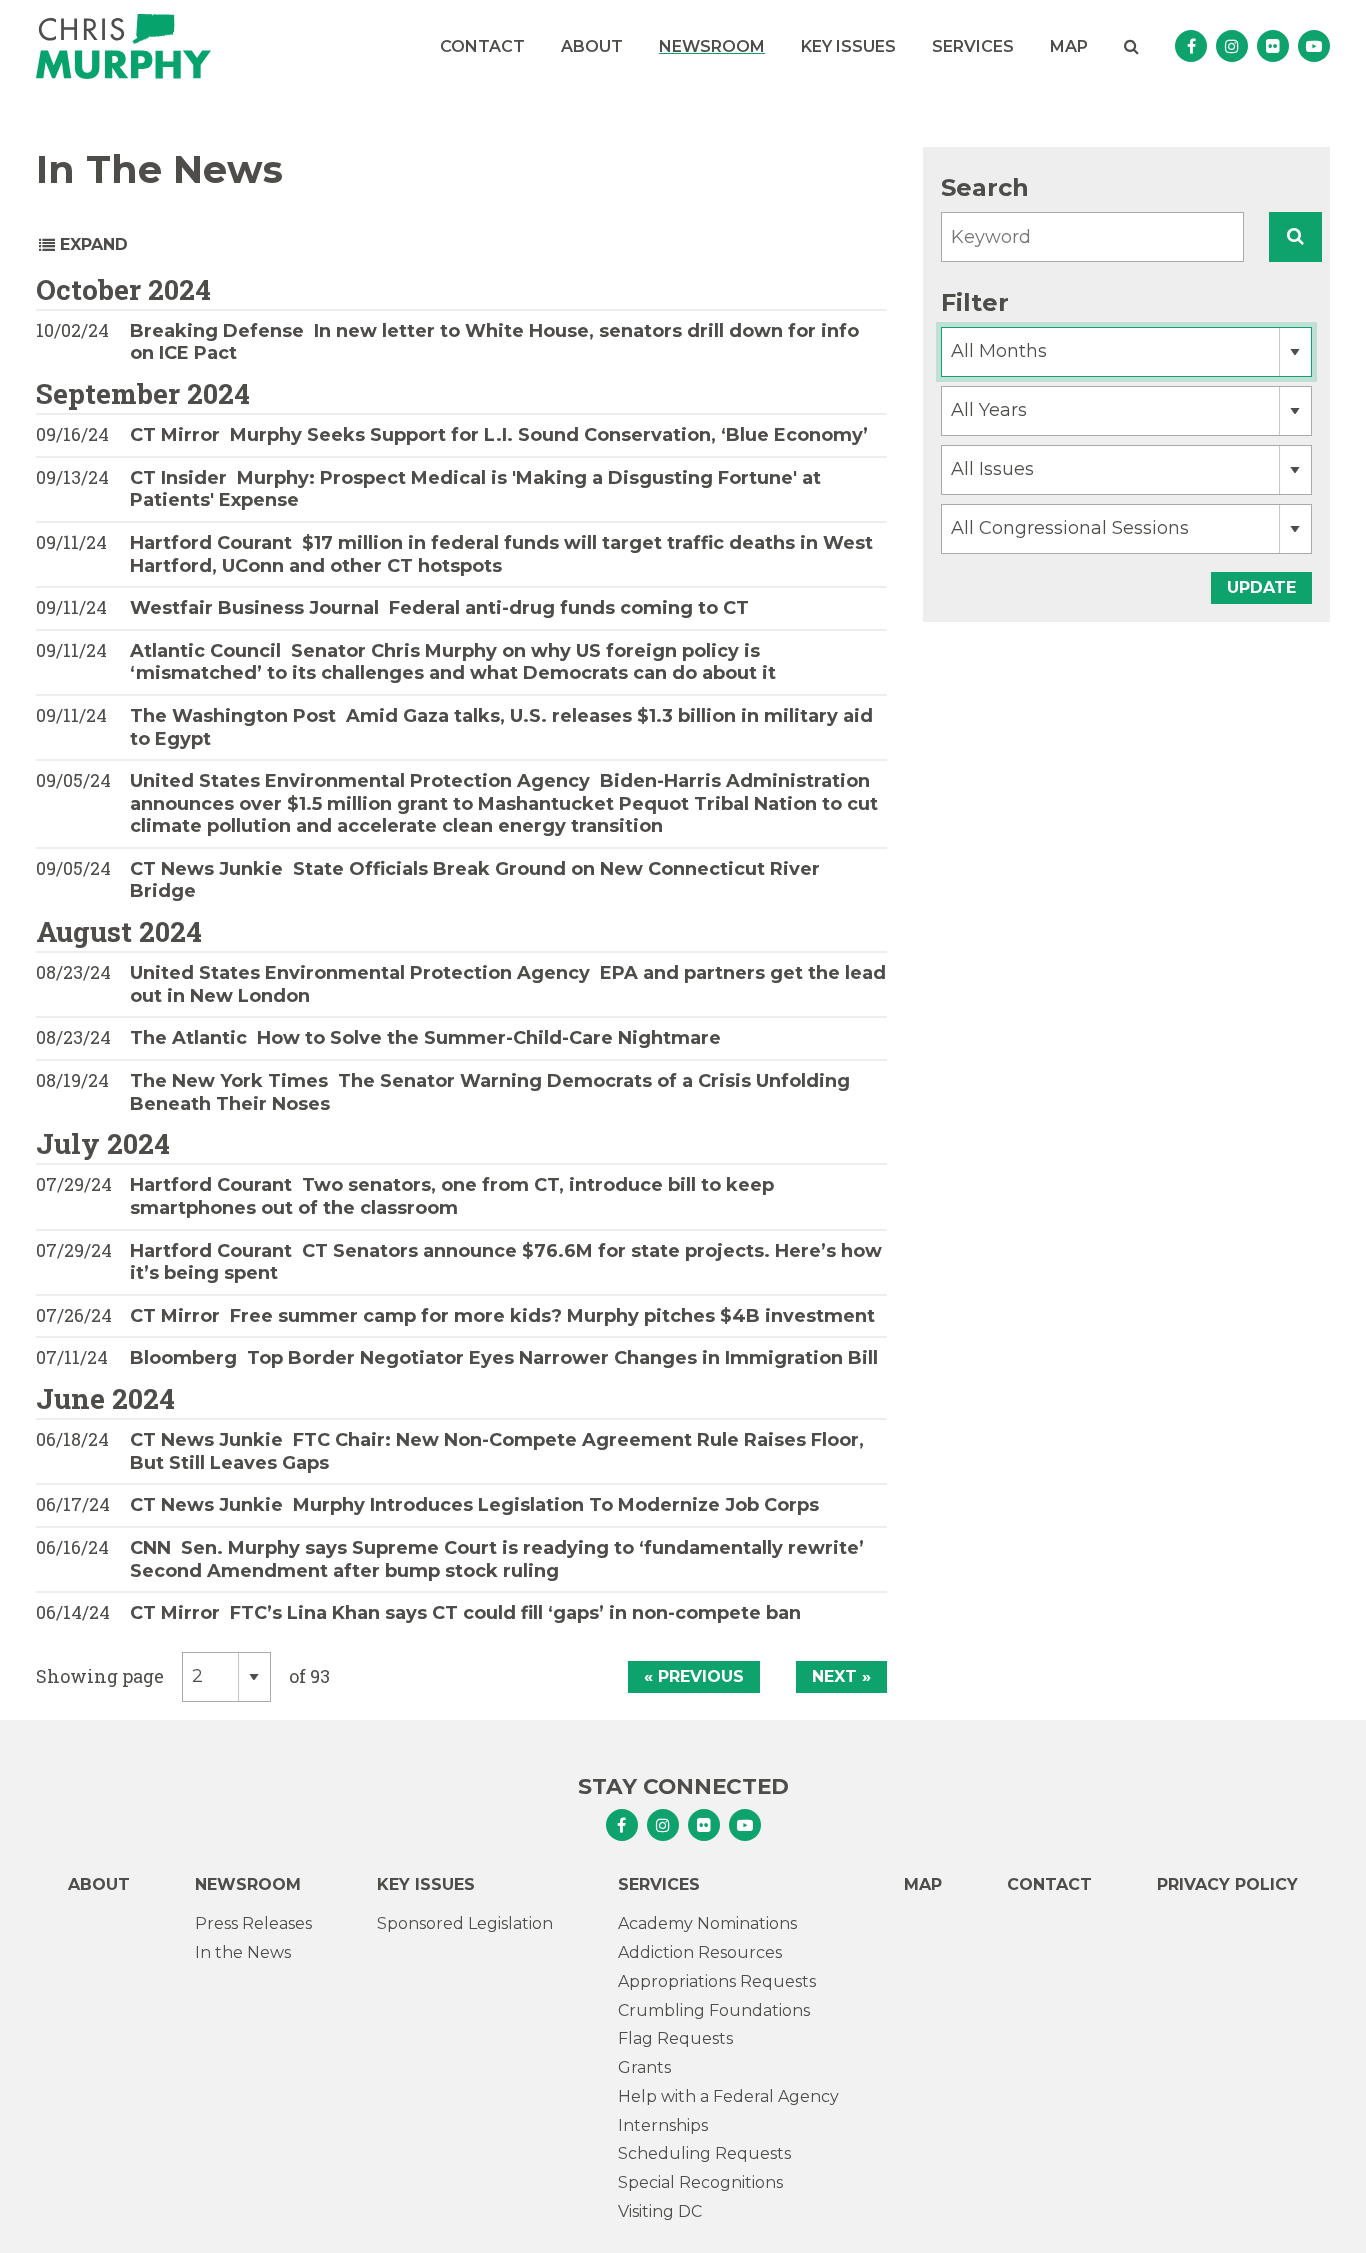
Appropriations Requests (717, 1981)
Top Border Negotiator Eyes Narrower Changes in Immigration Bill (504, 1358)
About (592, 46)
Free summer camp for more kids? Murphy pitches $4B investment (502, 1316)
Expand (91, 244)
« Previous (694, 1676)
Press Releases (253, 1923)
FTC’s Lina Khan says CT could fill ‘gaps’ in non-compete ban (465, 1613)
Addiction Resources (700, 1952)
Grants (644, 2067)
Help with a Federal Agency (728, 2096)
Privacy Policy (1227, 1884)
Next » (841, 1676)
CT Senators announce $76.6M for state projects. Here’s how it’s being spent (506, 1262)
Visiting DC (660, 2211)
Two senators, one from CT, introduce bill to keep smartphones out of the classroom (452, 1196)
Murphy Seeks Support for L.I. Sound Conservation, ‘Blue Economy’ (499, 435)
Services (973, 46)
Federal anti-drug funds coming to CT (439, 608)
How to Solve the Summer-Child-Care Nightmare (425, 1038)
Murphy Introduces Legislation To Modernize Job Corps (474, 1505)
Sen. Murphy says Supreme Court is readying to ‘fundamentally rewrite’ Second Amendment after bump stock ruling (497, 1559)
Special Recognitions (700, 2182)
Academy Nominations (707, 1923)
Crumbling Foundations (714, 2010)
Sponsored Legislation (465, 1923)
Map (1069, 46)
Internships (663, 2125)
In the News (243, 1952)
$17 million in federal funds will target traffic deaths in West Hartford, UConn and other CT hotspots (501, 554)
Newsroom (712, 46)
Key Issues (848, 46)
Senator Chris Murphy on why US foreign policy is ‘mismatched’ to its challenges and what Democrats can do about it (453, 662)
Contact (482, 46)
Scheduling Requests (704, 2153)
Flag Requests (675, 2038)
